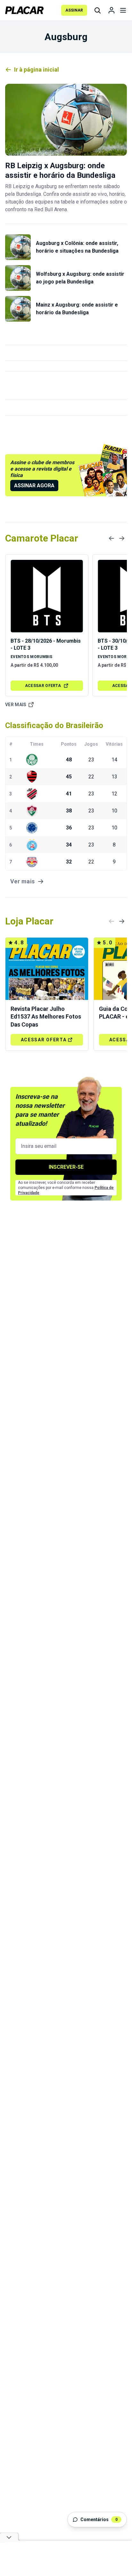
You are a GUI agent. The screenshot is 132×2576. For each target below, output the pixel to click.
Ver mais (16, 705)
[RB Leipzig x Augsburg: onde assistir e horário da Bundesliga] (66, 120)
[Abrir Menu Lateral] (123, 10)
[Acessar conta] (111, 10)
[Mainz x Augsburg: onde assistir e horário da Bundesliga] (18, 309)
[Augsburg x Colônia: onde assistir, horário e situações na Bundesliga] (18, 247)
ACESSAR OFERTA (43, 686)
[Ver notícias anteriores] (111, 538)
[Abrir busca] (97, 10)
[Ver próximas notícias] (122, 538)
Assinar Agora (34, 486)
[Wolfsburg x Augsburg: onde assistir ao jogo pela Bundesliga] (18, 278)
